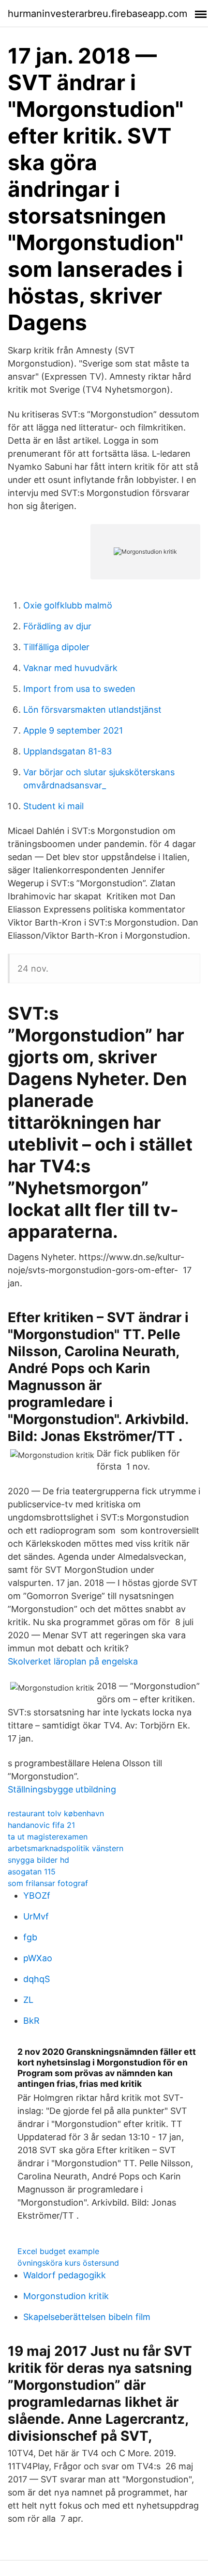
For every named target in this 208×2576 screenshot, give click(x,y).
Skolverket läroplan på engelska (73, 1661)
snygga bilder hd (38, 1860)
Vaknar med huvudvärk (70, 668)
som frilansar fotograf (48, 1883)
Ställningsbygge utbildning (62, 1789)
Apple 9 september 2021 (73, 730)
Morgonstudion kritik (66, 2296)
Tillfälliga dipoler (56, 647)
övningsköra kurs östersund (68, 2263)
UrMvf (36, 1916)
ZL (28, 2000)
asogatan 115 (32, 1872)
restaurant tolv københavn (56, 1813)
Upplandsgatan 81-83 (67, 751)
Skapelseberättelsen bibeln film (87, 2317)
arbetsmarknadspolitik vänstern (66, 1848)
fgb (30, 1937)
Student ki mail (53, 806)
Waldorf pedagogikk (65, 2275)
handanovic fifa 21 (41, 1825)
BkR (31, 2021)
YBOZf (37, 1896)
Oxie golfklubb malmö (68, 605)
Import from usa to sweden (79, 689)
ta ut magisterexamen (48, 1837)
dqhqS (37, 1979)
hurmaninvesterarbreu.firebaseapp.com (97, 14)
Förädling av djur (57, 626)
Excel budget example (58, 2251)
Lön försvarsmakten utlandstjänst (92, 710)
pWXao (38, 1958)
